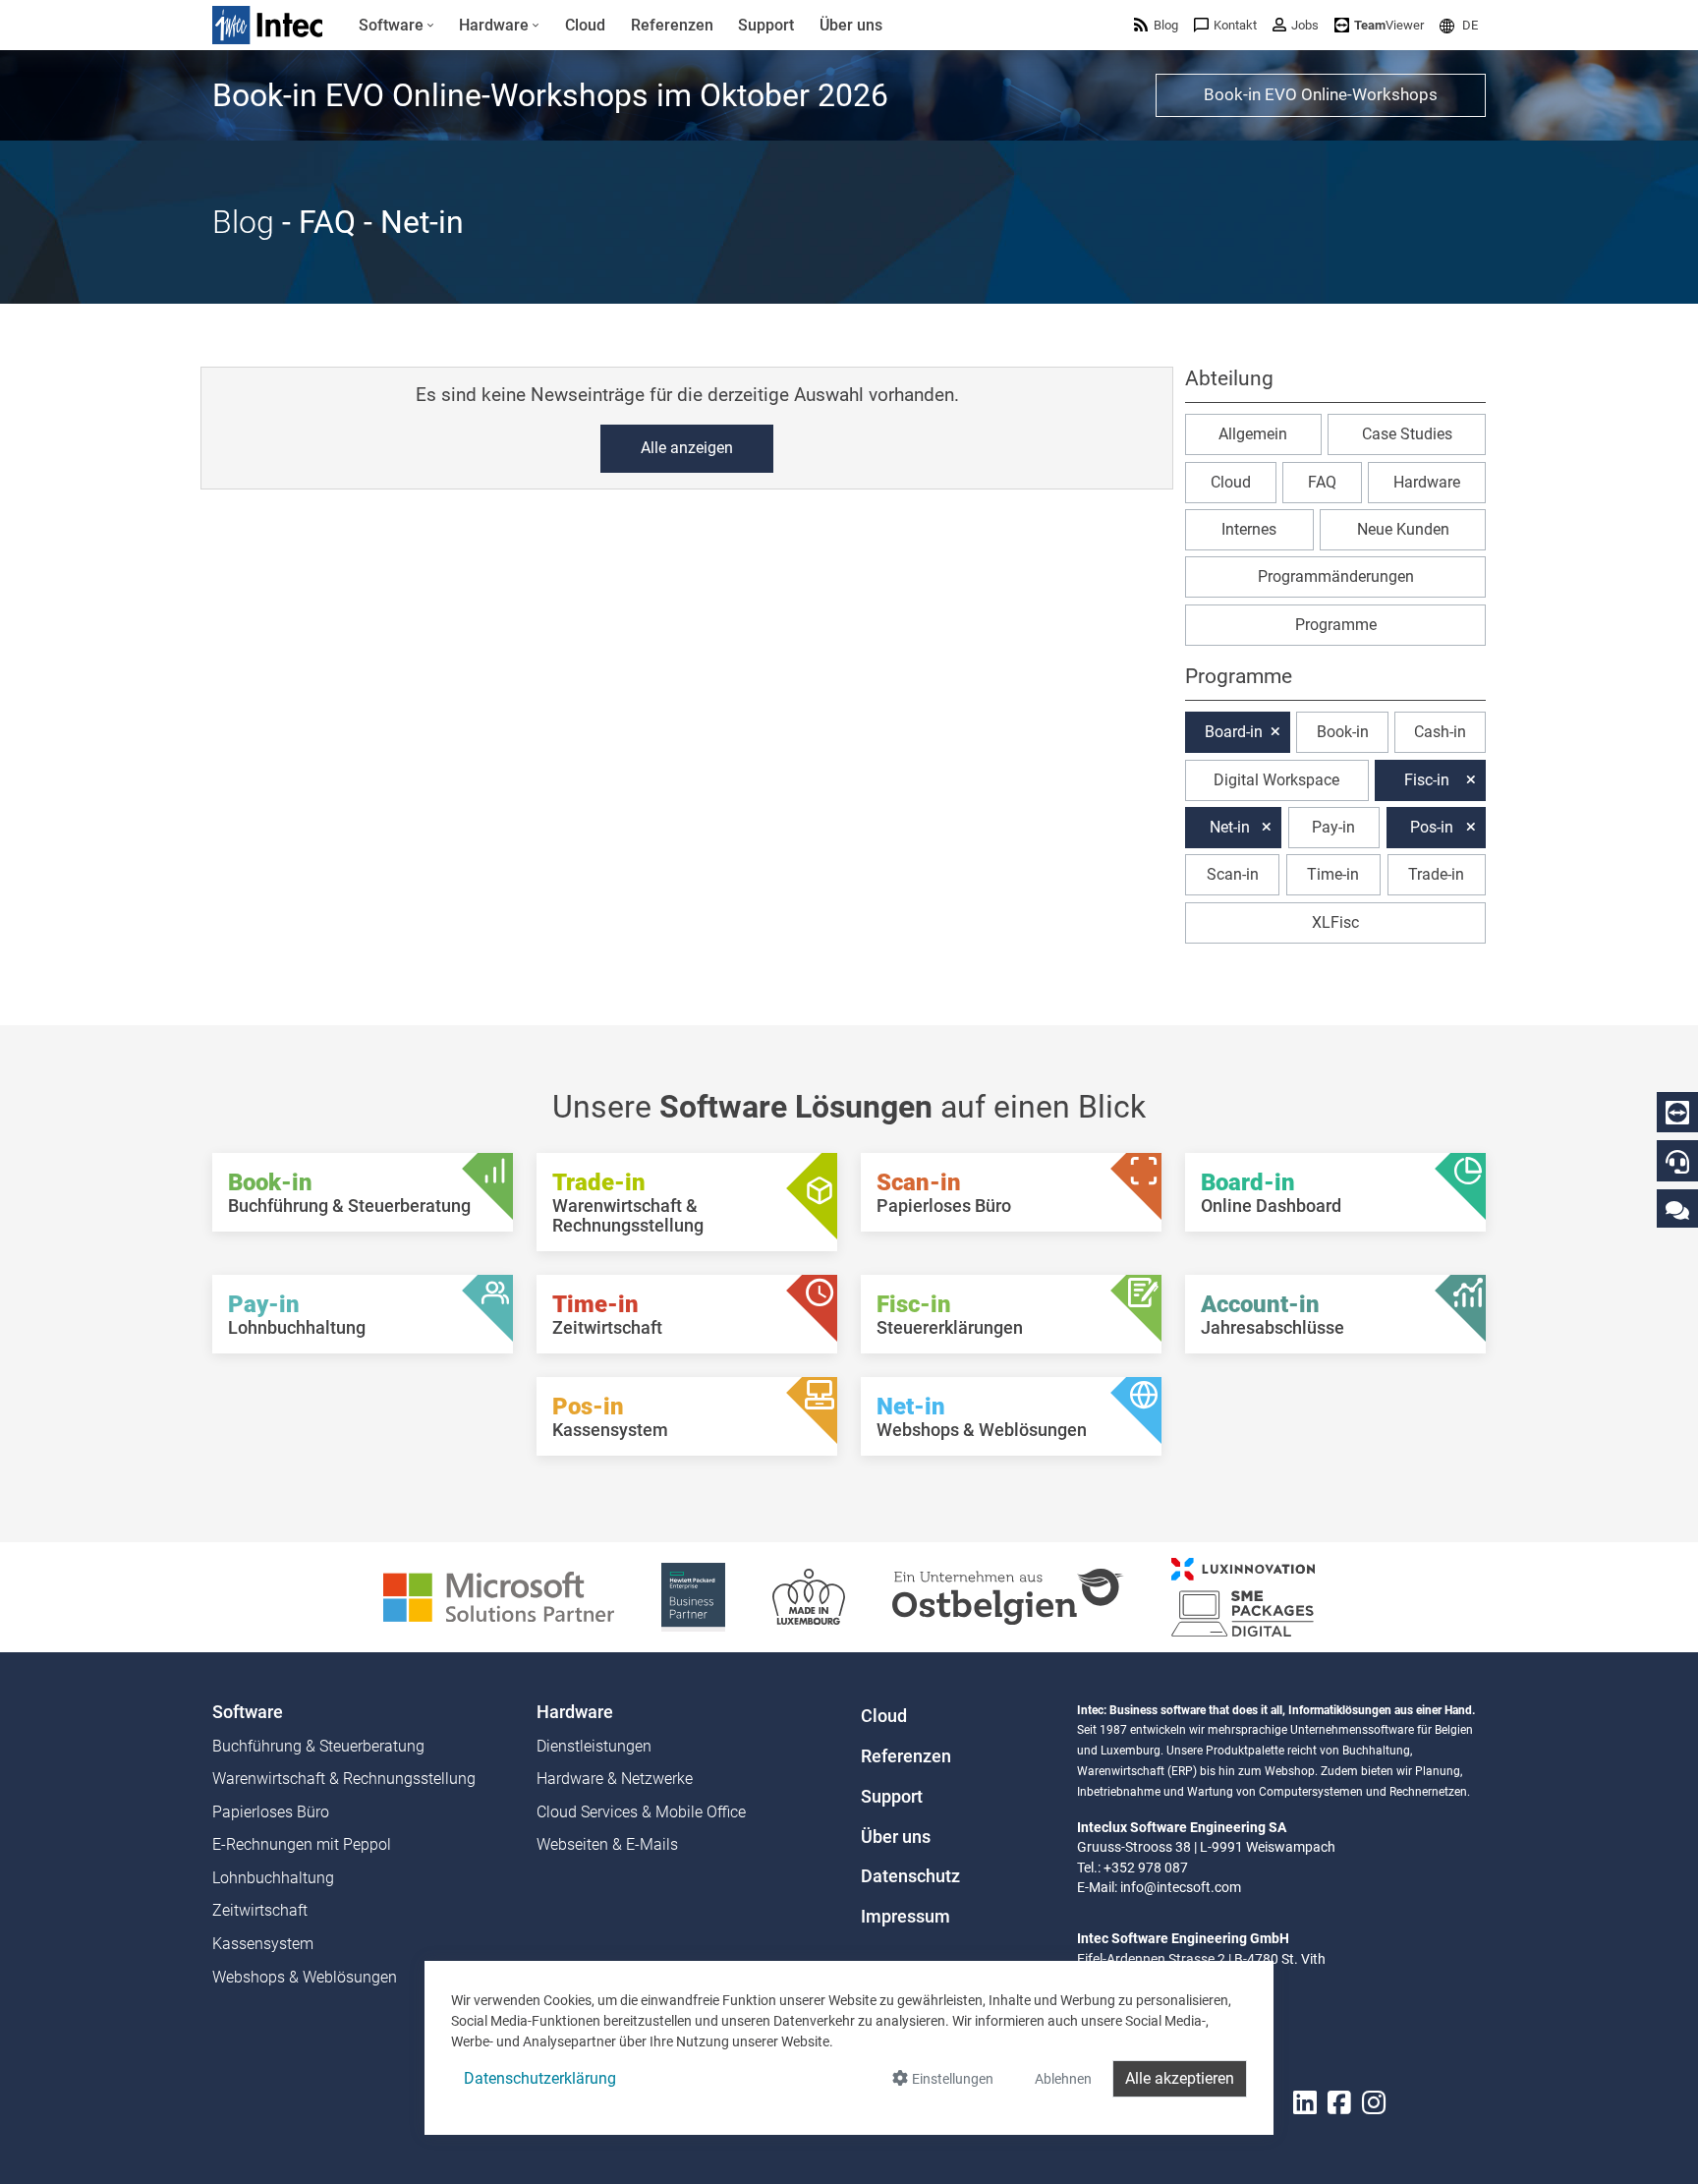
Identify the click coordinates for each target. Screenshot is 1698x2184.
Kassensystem (263, 1944)
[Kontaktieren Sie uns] (1677, 1209)
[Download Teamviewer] (1677, 1113)
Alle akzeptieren (1180, 2078)
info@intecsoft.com (1181, 1887)
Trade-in (1436, 874)
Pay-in (1333, 827)
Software (248, 1712)
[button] (1459, 25)
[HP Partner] (693, 1596)
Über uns (896, 1837)
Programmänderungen (1336, 576)
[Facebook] (1339, 2103)
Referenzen (906, 1756)
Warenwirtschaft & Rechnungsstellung (344, 1779)
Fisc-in (1427, 780)
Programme (1336, 625)
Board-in (1234, 732)
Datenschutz (910, 1876)
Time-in (1333, 874)
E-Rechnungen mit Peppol (302, 1844)
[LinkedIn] (1305, 2103)
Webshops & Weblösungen (305, 1977)
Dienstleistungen (594, 1746)
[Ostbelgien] (1008, 1596)
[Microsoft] (499, 1596)
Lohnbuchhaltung (273, 1878)
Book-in (1343, 732)
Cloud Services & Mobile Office (641, 1812)
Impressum (906, 1917)
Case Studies (1407, 434)
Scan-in (1233, 874)
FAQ (1322, 482)
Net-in (1230, 827)
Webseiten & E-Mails (607, 1844)
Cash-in (1440, 732)
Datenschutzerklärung (540, 2078)
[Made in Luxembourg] (809, 1596)
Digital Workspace (1276, 780)
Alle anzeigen (687, 448)
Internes (1249, 529)
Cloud (1231, 482)
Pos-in (1432, 827)
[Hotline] (1677, 1162)
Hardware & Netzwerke (615, 1779)
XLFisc (1335, 922)
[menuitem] (396, 26)
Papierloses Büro (271, 1812)
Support (892, 1797)
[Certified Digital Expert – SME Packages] (1243, 1596)
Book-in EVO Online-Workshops (1321, 94)
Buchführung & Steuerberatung (318, 1746)
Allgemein (1253, 434)
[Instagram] (1374, 2103)
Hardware (1427, 482)
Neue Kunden (1403, 529)
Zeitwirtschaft (260, 1910)
